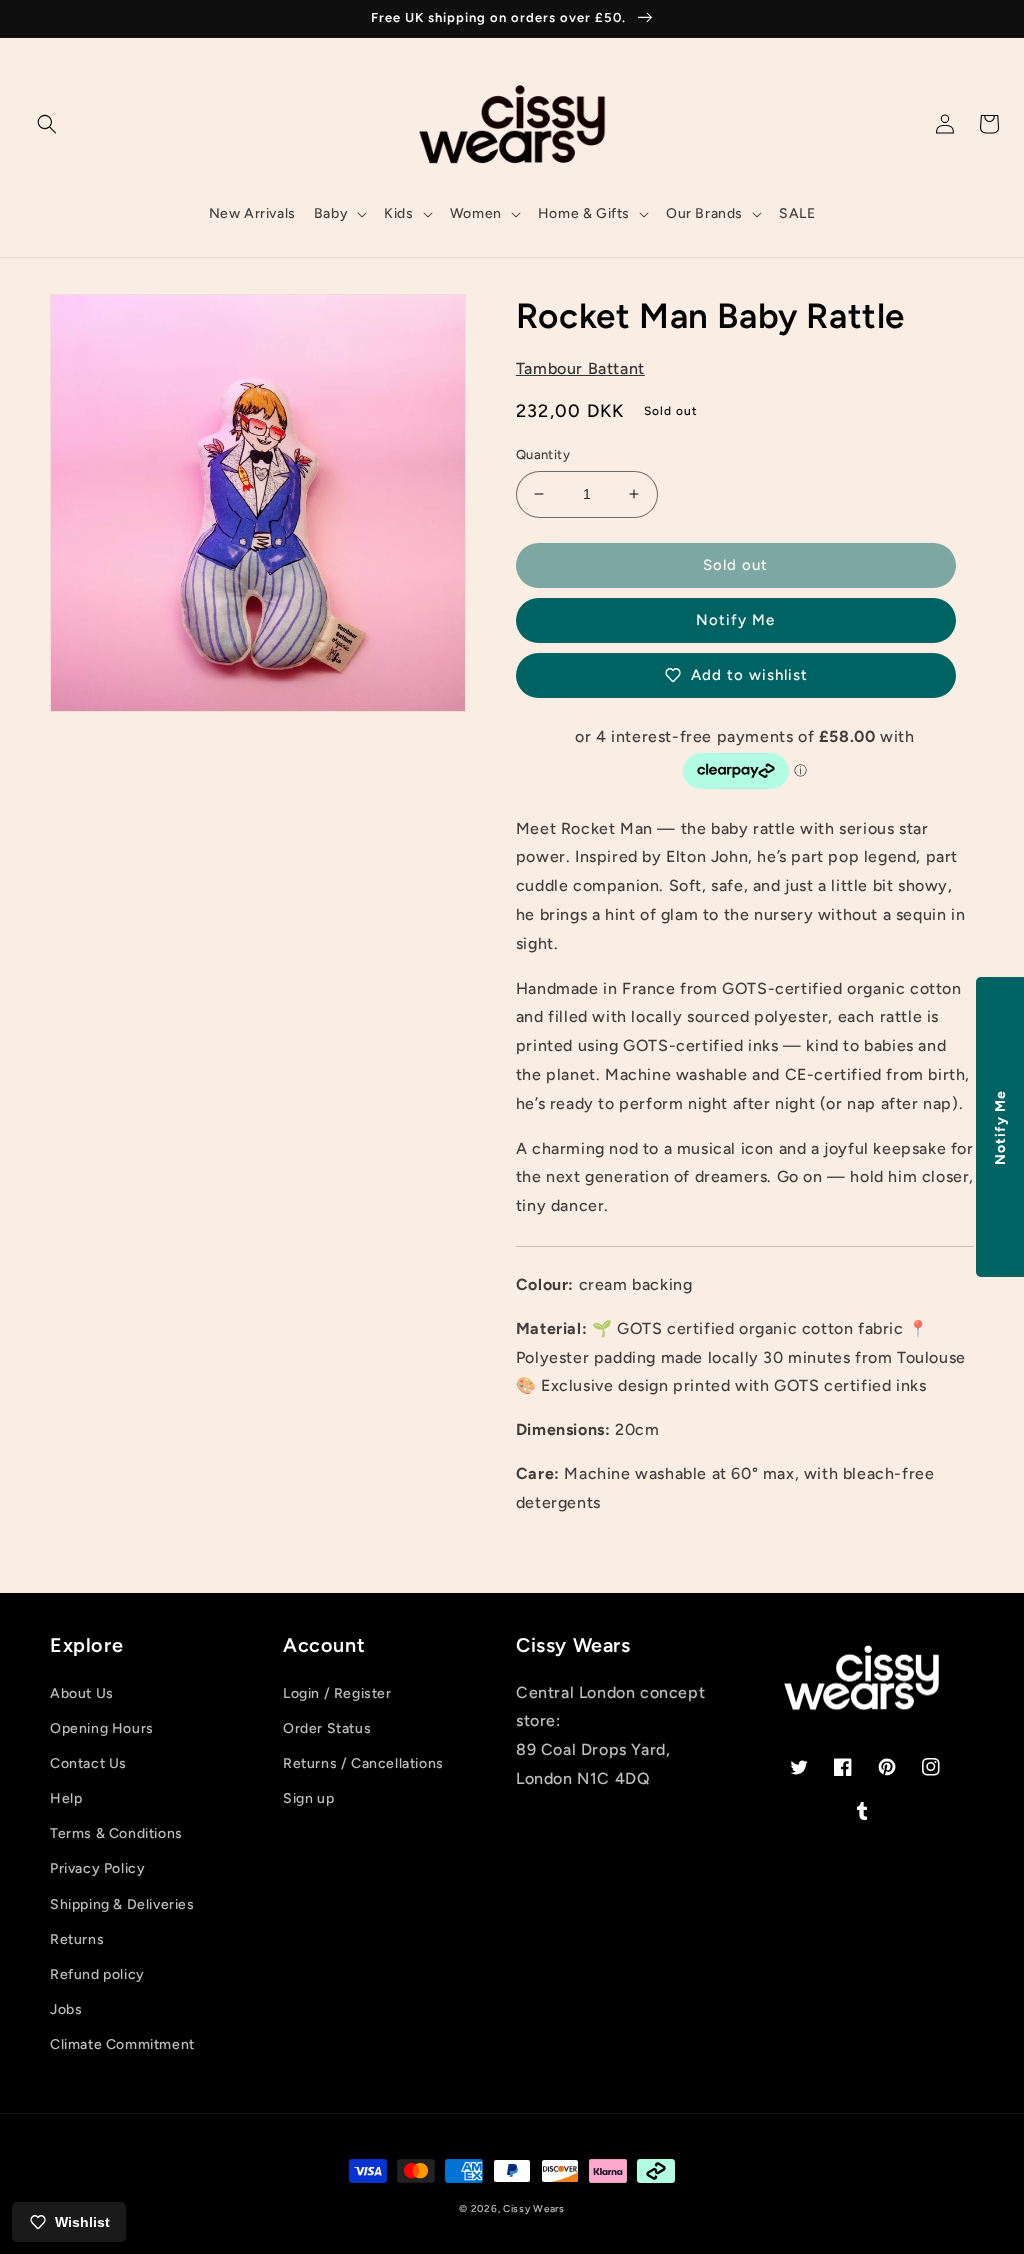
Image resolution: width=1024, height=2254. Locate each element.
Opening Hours (102, 1728)
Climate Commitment (122, 2044)
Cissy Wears (534, 2208)
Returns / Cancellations (363, 1763)
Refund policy (97, 1974)
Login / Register (337, 1693)
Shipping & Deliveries (122, 1904)
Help (66, 1798)
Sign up (308, 1798)
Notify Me (735, 620)
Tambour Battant (580, 368)
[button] (47, 124)
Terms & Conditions (116, 1833)
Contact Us (88, 1763)
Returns (77, 1939)
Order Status (327, 1728)
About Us (82, 1693)
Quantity (543, 454)
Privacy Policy (97, 1868)
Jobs (66, 2009)
